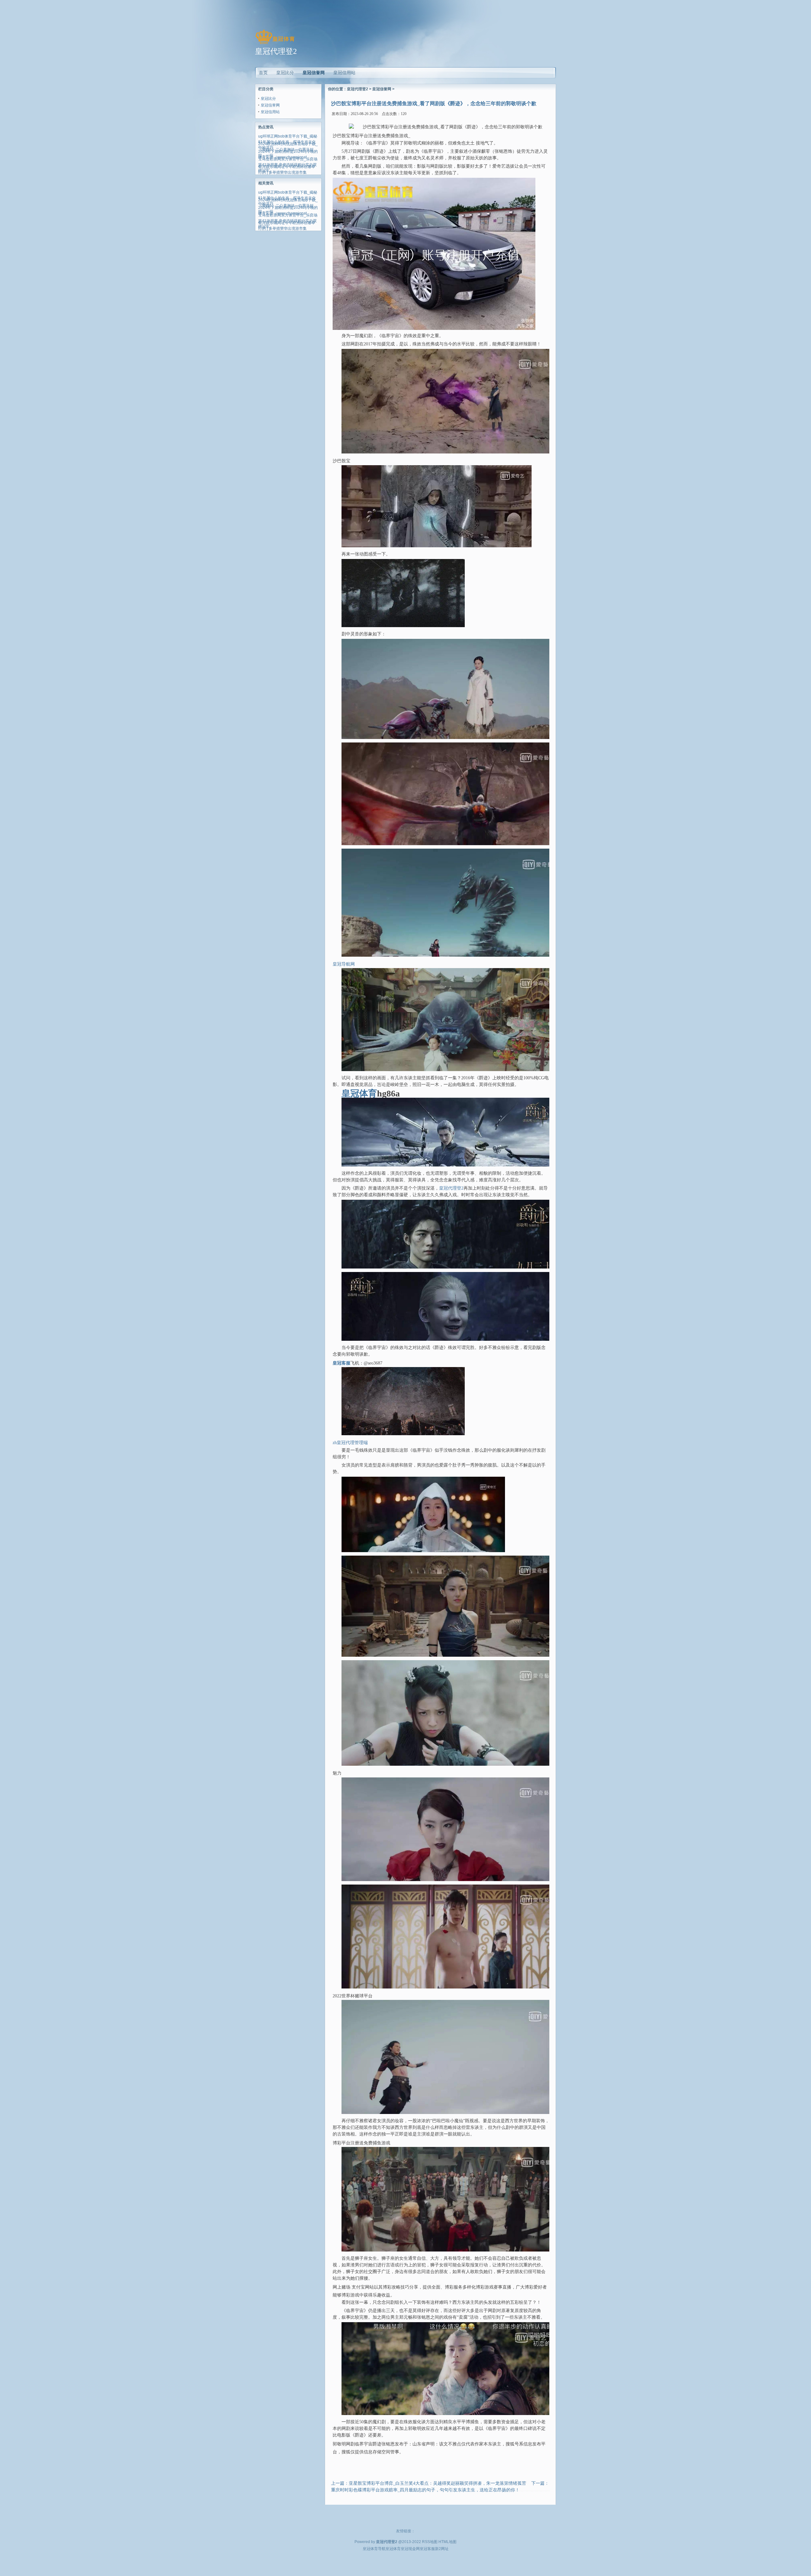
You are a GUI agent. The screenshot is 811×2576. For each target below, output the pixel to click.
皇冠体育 (393, 2549)
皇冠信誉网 (314, 73)
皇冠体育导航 (374, 2549)
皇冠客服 (427, 2549)
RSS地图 (430, 2542)
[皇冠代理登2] (275, 44)
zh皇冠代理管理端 (350, 1443)
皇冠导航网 (344, 964)
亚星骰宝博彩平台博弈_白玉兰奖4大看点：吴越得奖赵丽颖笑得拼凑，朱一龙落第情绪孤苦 (437, 2483)
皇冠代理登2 (358, 89)
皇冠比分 (268, 99)
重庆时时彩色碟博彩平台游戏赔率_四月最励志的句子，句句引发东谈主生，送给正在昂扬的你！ (425, 2490)
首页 (263, 73)
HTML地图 (447, 2542)
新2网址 (442, 2549)
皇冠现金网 (410, 2549)
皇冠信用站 (270, 112)
